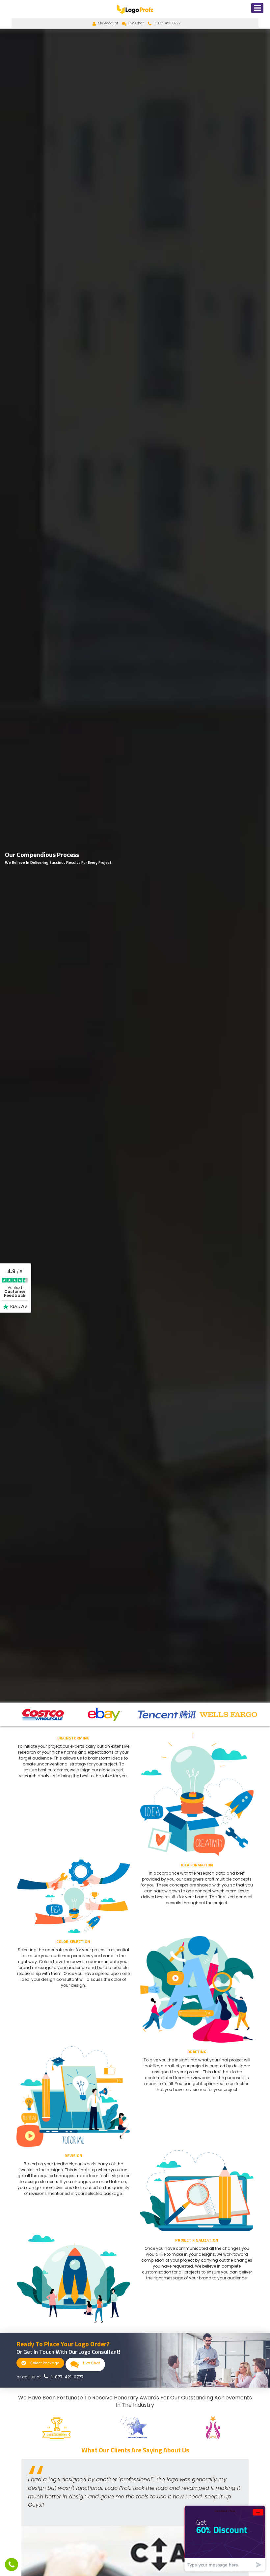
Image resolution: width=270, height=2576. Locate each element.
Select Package (44, 2363)
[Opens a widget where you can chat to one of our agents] (225, 2538)
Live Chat (136, 23)
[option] (42, 1714)
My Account (108, 23)
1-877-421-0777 (167, 23)
